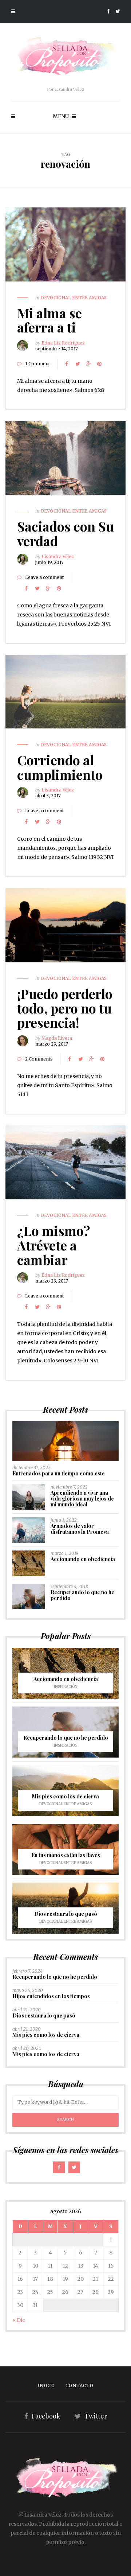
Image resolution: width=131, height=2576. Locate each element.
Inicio (46, 2386)
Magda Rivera (57, 1038)
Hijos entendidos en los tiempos (51, 1996)
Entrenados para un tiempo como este (59, 1473)
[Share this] (67, 364)
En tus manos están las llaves (66, 1855)
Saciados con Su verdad (65, 533)
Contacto (80, 2386)
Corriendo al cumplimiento (60, 767)
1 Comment (37, 364)
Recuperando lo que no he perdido (82, 1595)
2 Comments (39, 1059)
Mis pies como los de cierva (65, 1796)
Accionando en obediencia (83, 1559)
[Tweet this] (78, 364)
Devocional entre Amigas (74, 298)
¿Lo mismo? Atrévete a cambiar (54, 1245)
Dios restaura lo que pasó (66, 1914)
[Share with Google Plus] (88, 364)
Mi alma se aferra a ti (49, 320)
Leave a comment (44, 577)
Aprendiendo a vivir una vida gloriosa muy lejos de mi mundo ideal (82, 1499)
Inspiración (66, 1687)
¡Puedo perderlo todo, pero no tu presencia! (65, 1008)
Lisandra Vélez (58, 557)
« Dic (19, 2320)
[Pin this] (99, 364)
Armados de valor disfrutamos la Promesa (80, 1529)
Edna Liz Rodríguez (63, 343)
